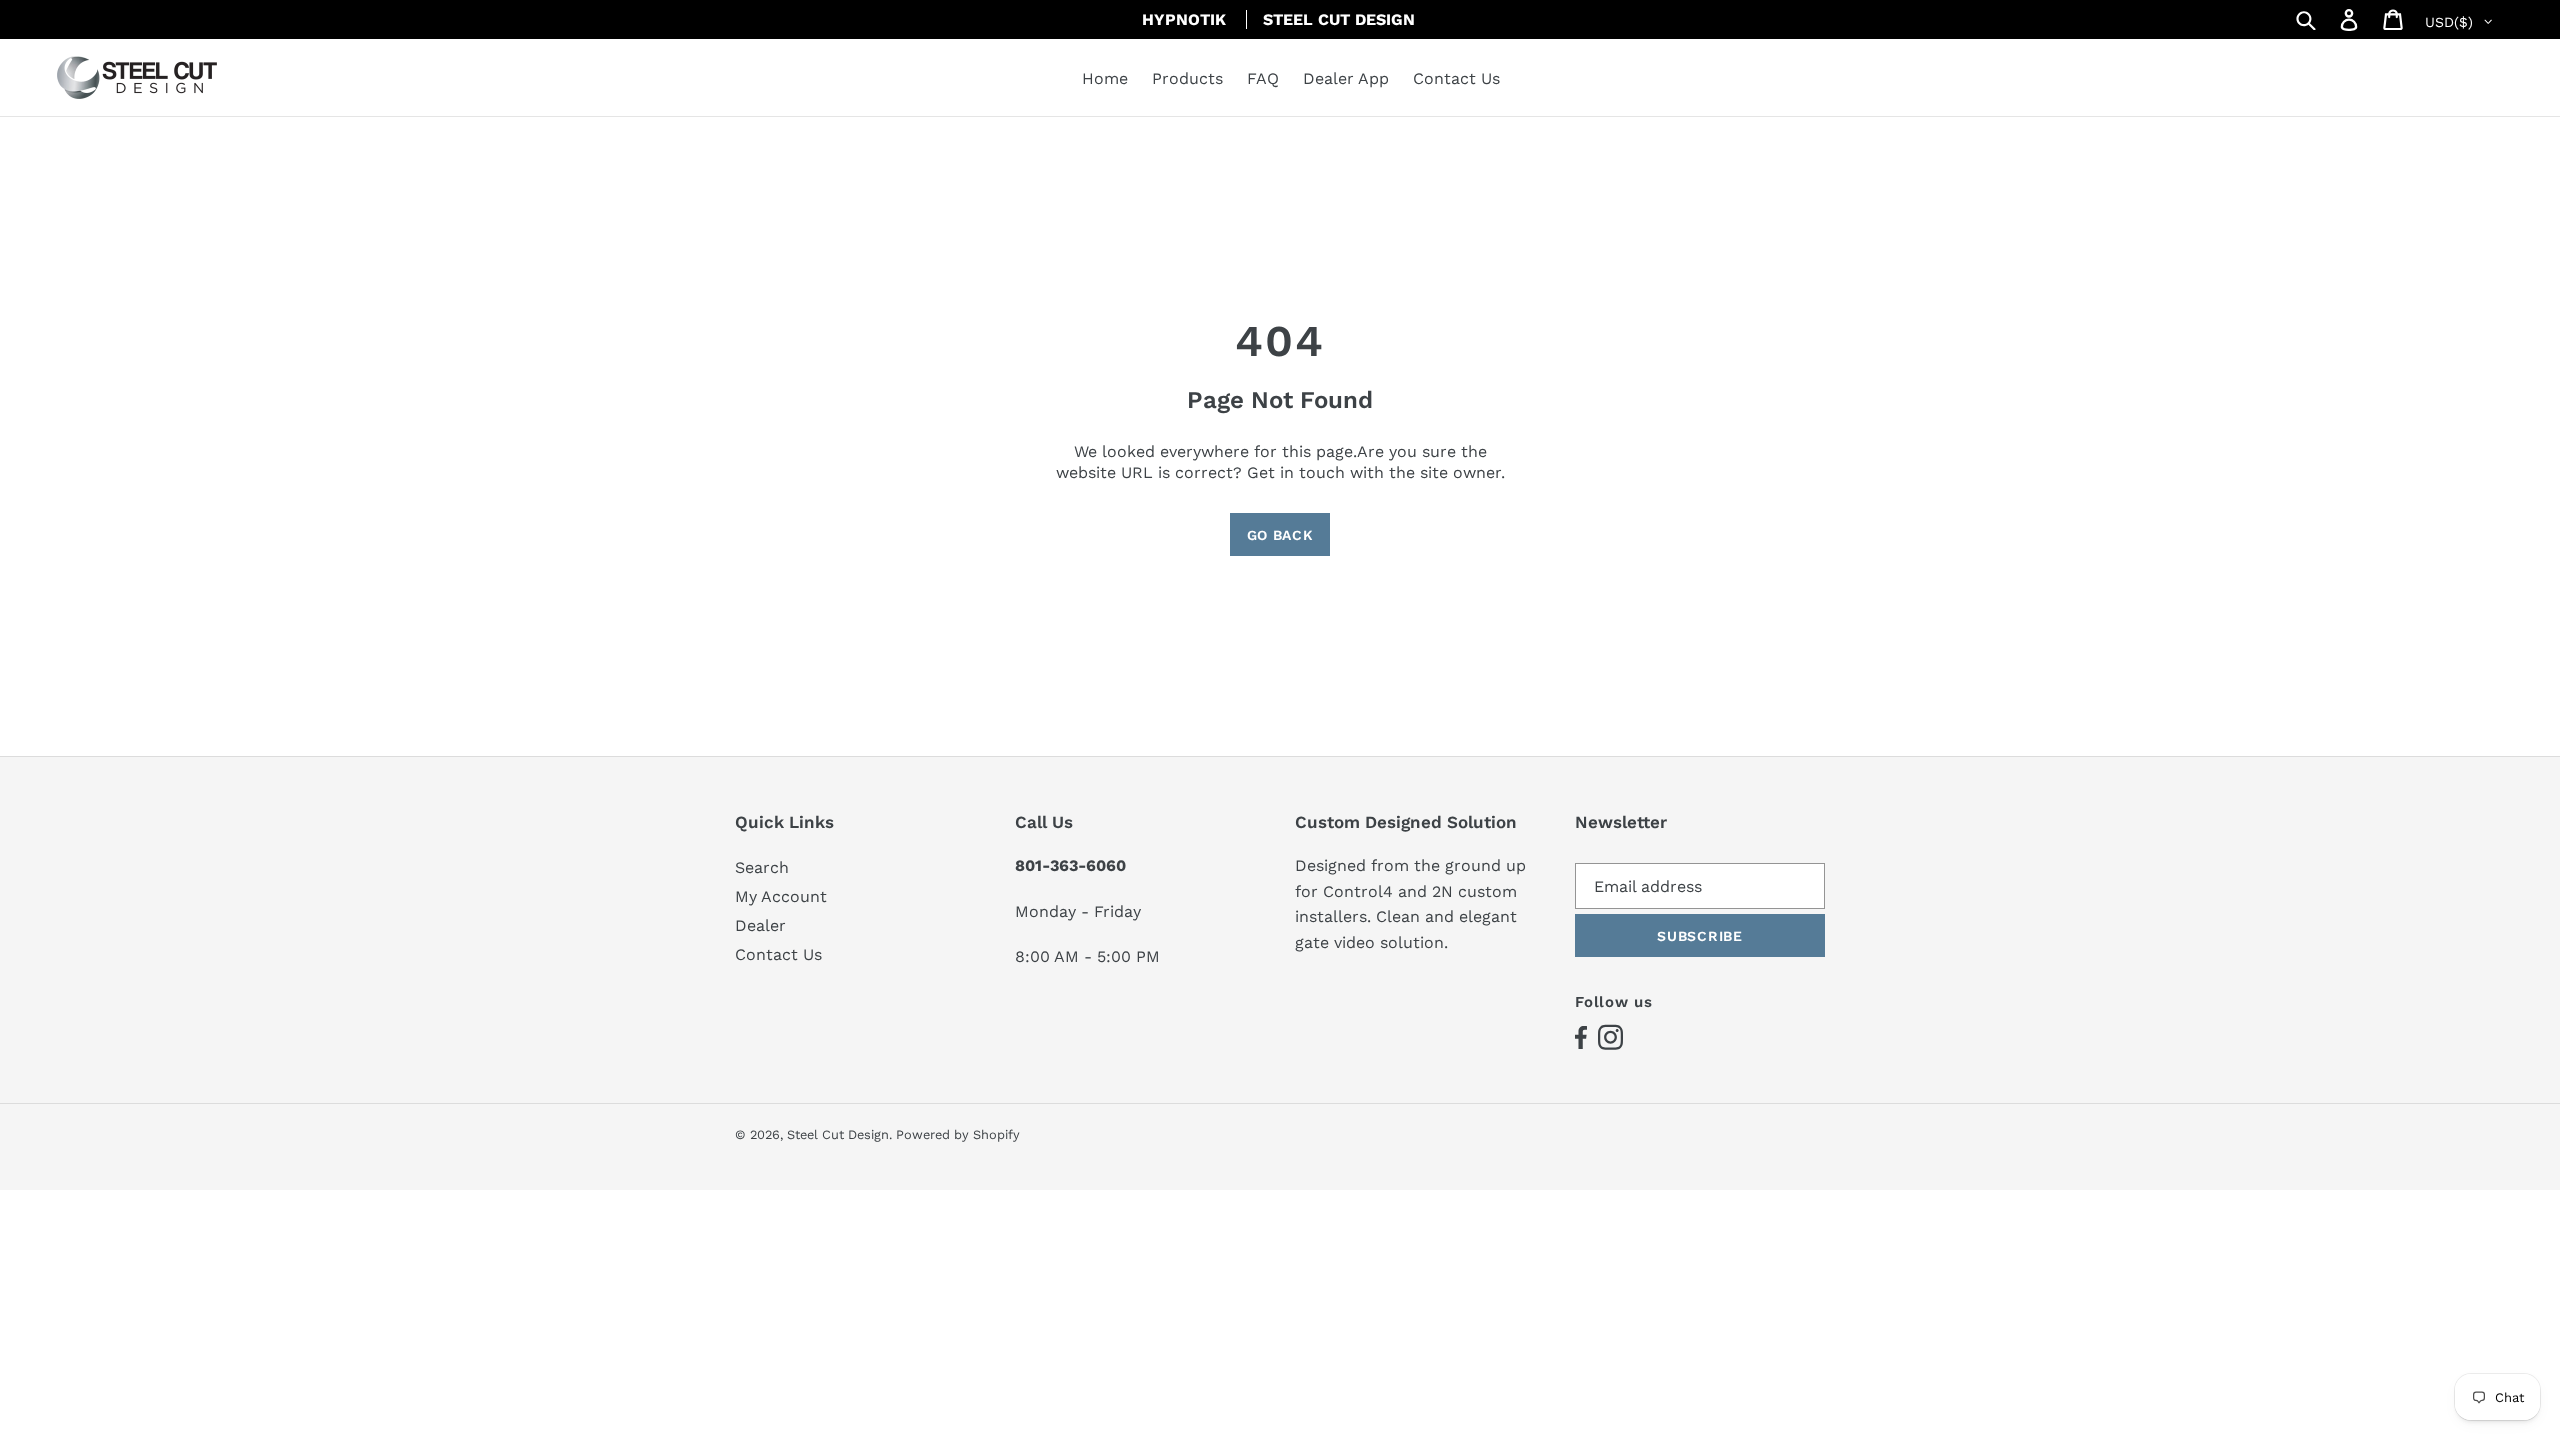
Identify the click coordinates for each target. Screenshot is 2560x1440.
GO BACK (1280, 535)
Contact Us (778, 954)
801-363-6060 (1070, 865)
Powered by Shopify (958, 1134)
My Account (781, 896)
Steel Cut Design (1339, 19)
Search (762, 867)
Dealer (760, 925)
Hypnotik (1184, 19)
